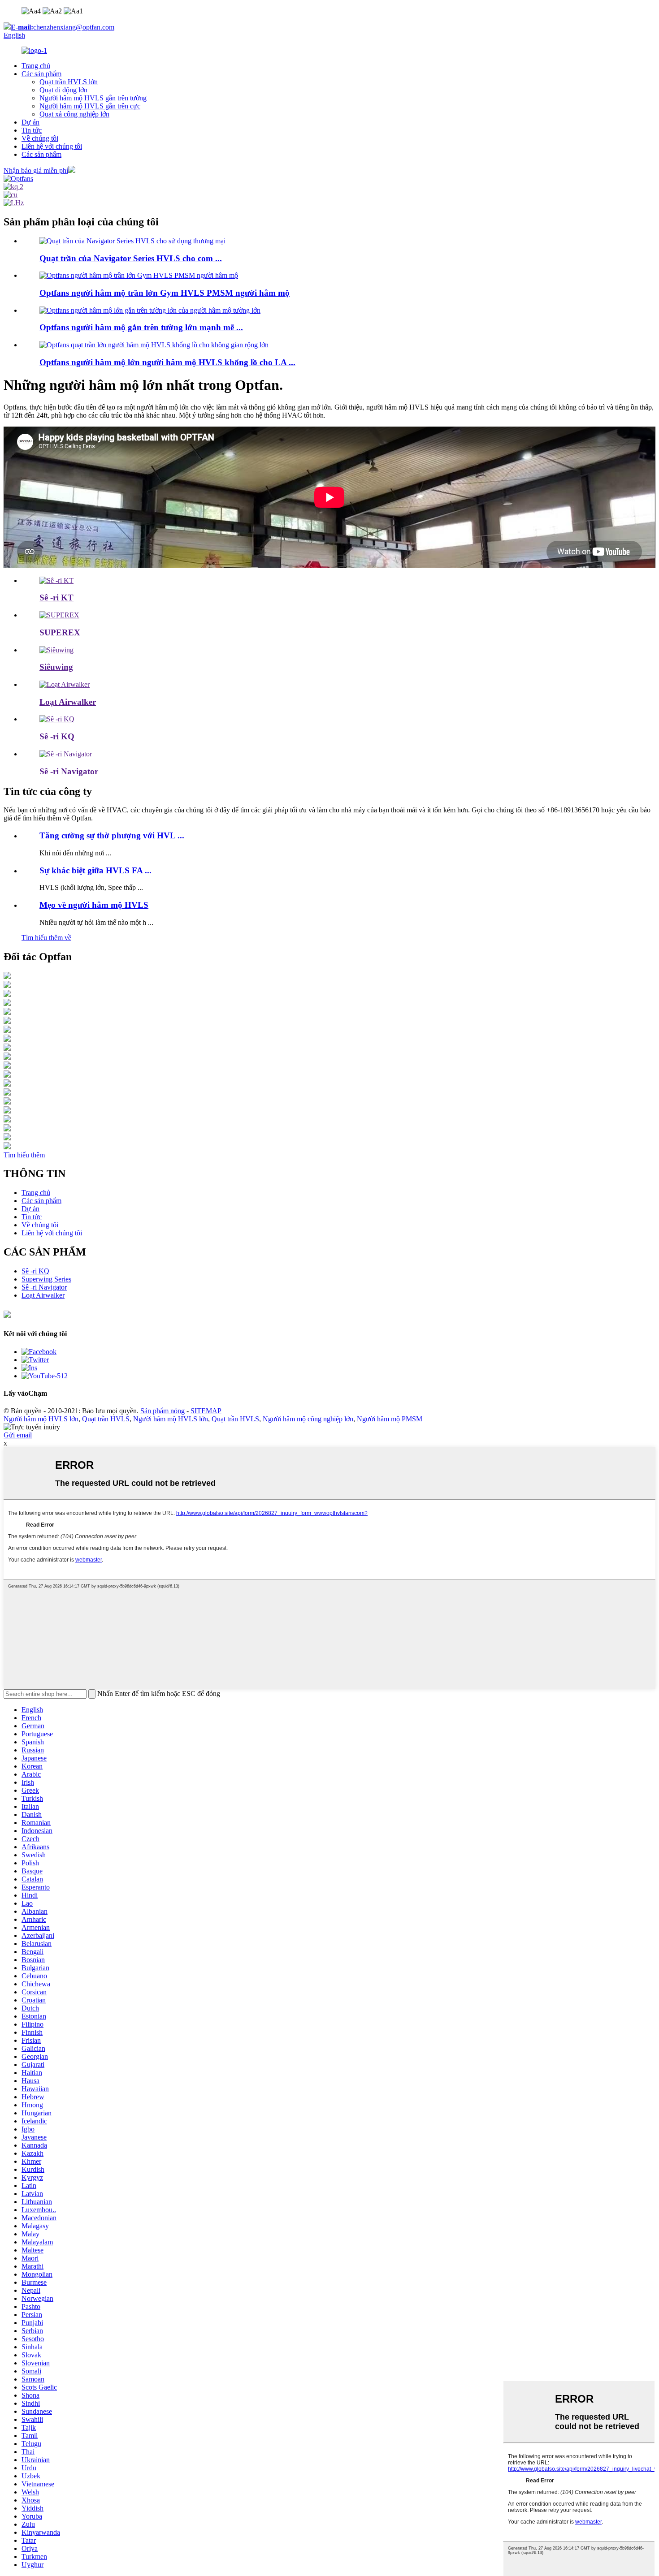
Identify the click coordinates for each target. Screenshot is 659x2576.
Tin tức (32, 130)
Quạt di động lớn (63, 90)
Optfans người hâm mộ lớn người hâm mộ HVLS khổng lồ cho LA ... (167, 362)
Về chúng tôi (40, 138)
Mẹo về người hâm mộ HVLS (94, 905)
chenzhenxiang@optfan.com (63, 27)
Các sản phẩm (41, 74)
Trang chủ (36, 66)
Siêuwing (56, 667)
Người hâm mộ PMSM (390, 1419)
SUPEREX (60, 632)
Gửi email (18, 1435)
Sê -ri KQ (57, 736)
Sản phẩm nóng (163, 1411)
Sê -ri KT (56, 598)
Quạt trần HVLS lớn (69, 82)
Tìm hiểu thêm (24, 1155)
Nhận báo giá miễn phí (36, 170)
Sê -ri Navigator (69, 771)
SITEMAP (206, 1411)
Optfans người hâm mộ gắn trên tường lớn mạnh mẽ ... (141, 327)
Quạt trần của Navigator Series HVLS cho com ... (131, 258)
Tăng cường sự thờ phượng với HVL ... (112, 835)
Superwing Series (46, 1279)
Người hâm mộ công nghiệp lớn (308, 1419)
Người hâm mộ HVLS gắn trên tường (93, 98)
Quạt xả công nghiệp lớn (74, 114)
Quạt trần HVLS (106, 1419)
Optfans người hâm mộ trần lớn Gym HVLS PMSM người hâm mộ (165, 293)
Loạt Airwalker (68, 702)
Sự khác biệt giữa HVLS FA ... (95, 870)
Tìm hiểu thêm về (46, 938)
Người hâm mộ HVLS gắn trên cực (90, 106)
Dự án (30, 122)
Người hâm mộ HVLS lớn (41, 1419)
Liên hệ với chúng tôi (52, 146)
